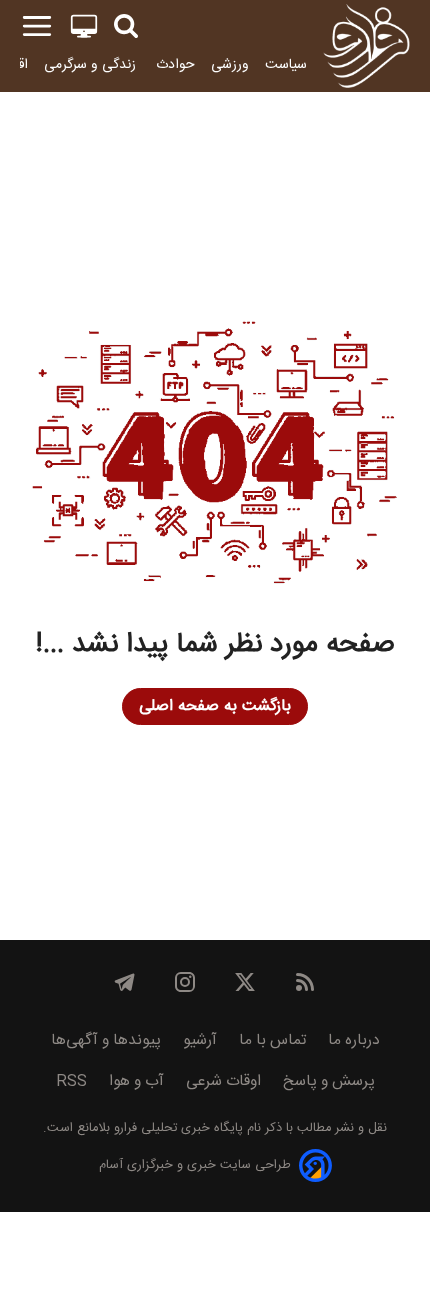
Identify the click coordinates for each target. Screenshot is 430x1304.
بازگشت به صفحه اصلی (215, 706)
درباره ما (354, 1040)
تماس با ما (272, 1040)
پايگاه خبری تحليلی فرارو (176, 1128)
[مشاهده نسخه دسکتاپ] (84, 26)
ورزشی (230, 64)
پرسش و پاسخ (329, 1081)
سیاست (286, 64)
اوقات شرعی (223, 1081)
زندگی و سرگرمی (92, 64)
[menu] (37, 26)
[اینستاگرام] (185, 982)
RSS (71, 1081)
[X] (245, 982)
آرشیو (200, 1040)
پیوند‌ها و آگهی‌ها (106, 1040)
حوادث (175, 64)
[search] (126, 26)
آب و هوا (136, 1081)
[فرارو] (366, 46)
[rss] (305, 982)
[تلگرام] (125, 982)
